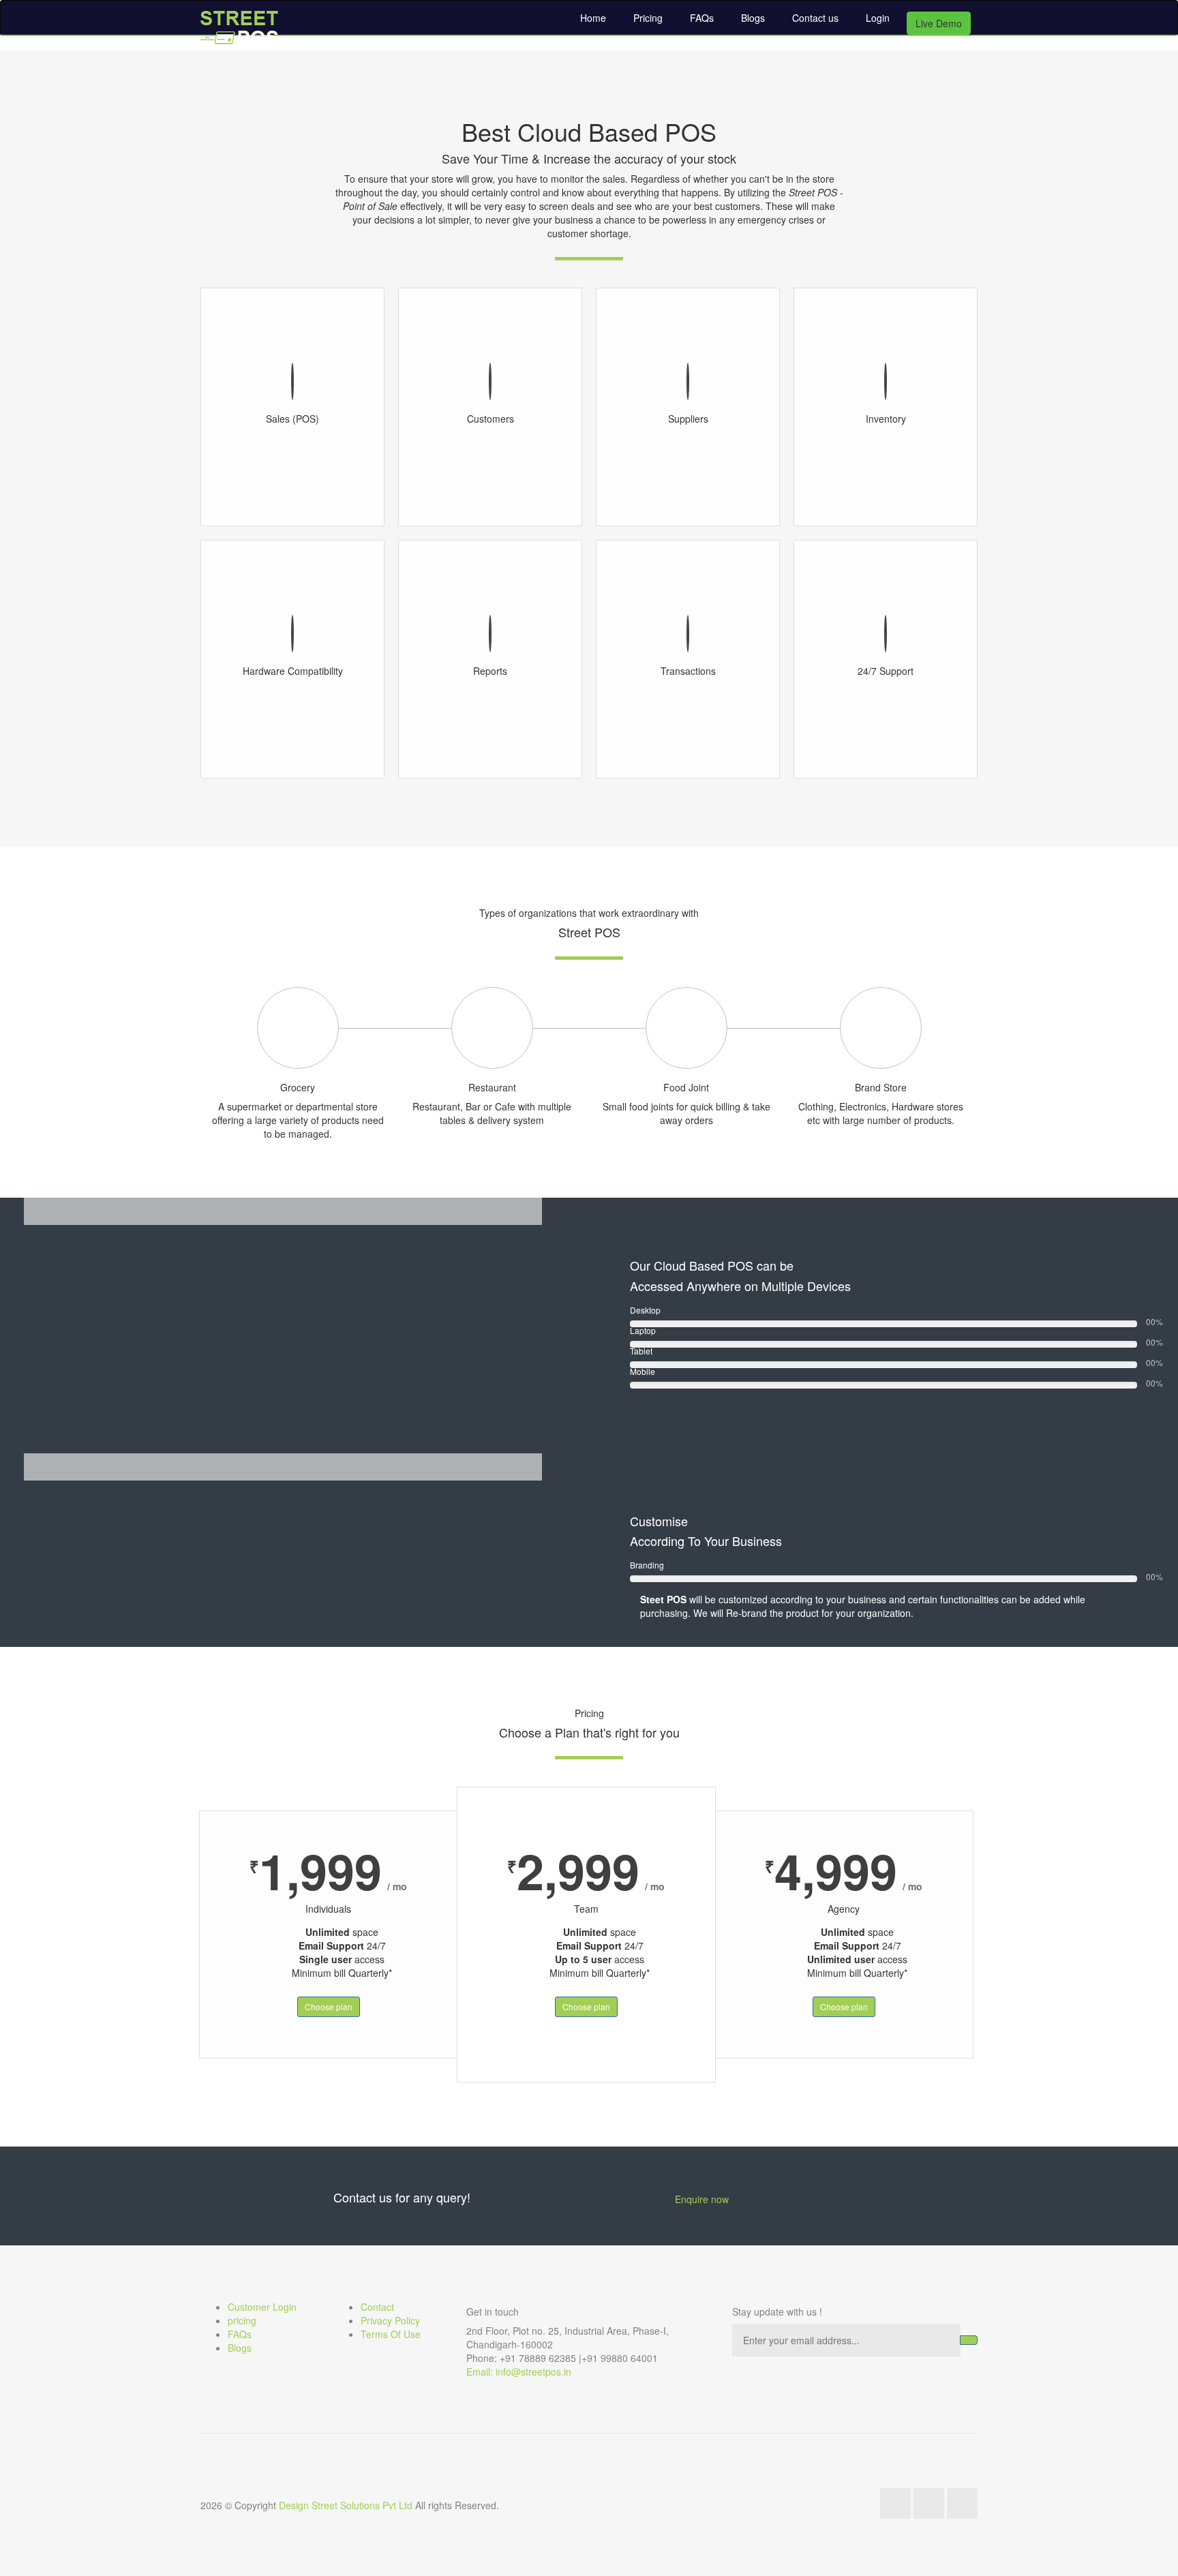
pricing (242, 2320)
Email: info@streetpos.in (519, 2372)
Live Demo (939, 23)
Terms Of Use (391, 2334)
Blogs (753, 18)
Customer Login (262, 2307)
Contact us (815, 18)
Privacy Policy (390, 2320)
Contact (377, 2307)
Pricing (648, 18)
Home (593, 18)
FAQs (702, 18)
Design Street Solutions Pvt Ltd (346, 2505)
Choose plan (329, 2006)
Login (878, 18)
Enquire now (702, 2199)
